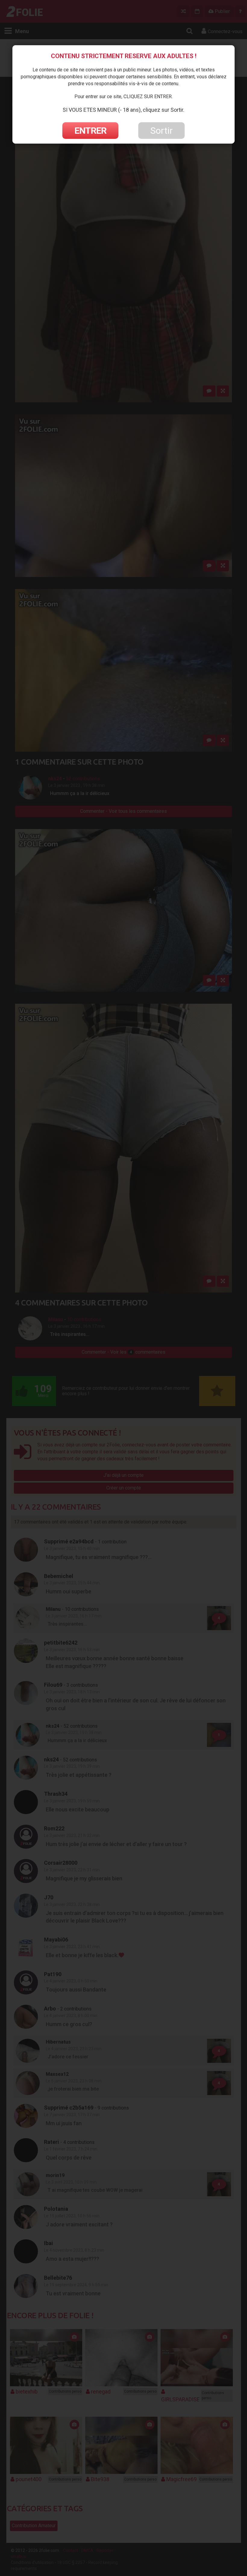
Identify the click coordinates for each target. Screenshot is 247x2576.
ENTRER (90, 131)
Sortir (161, 131)
